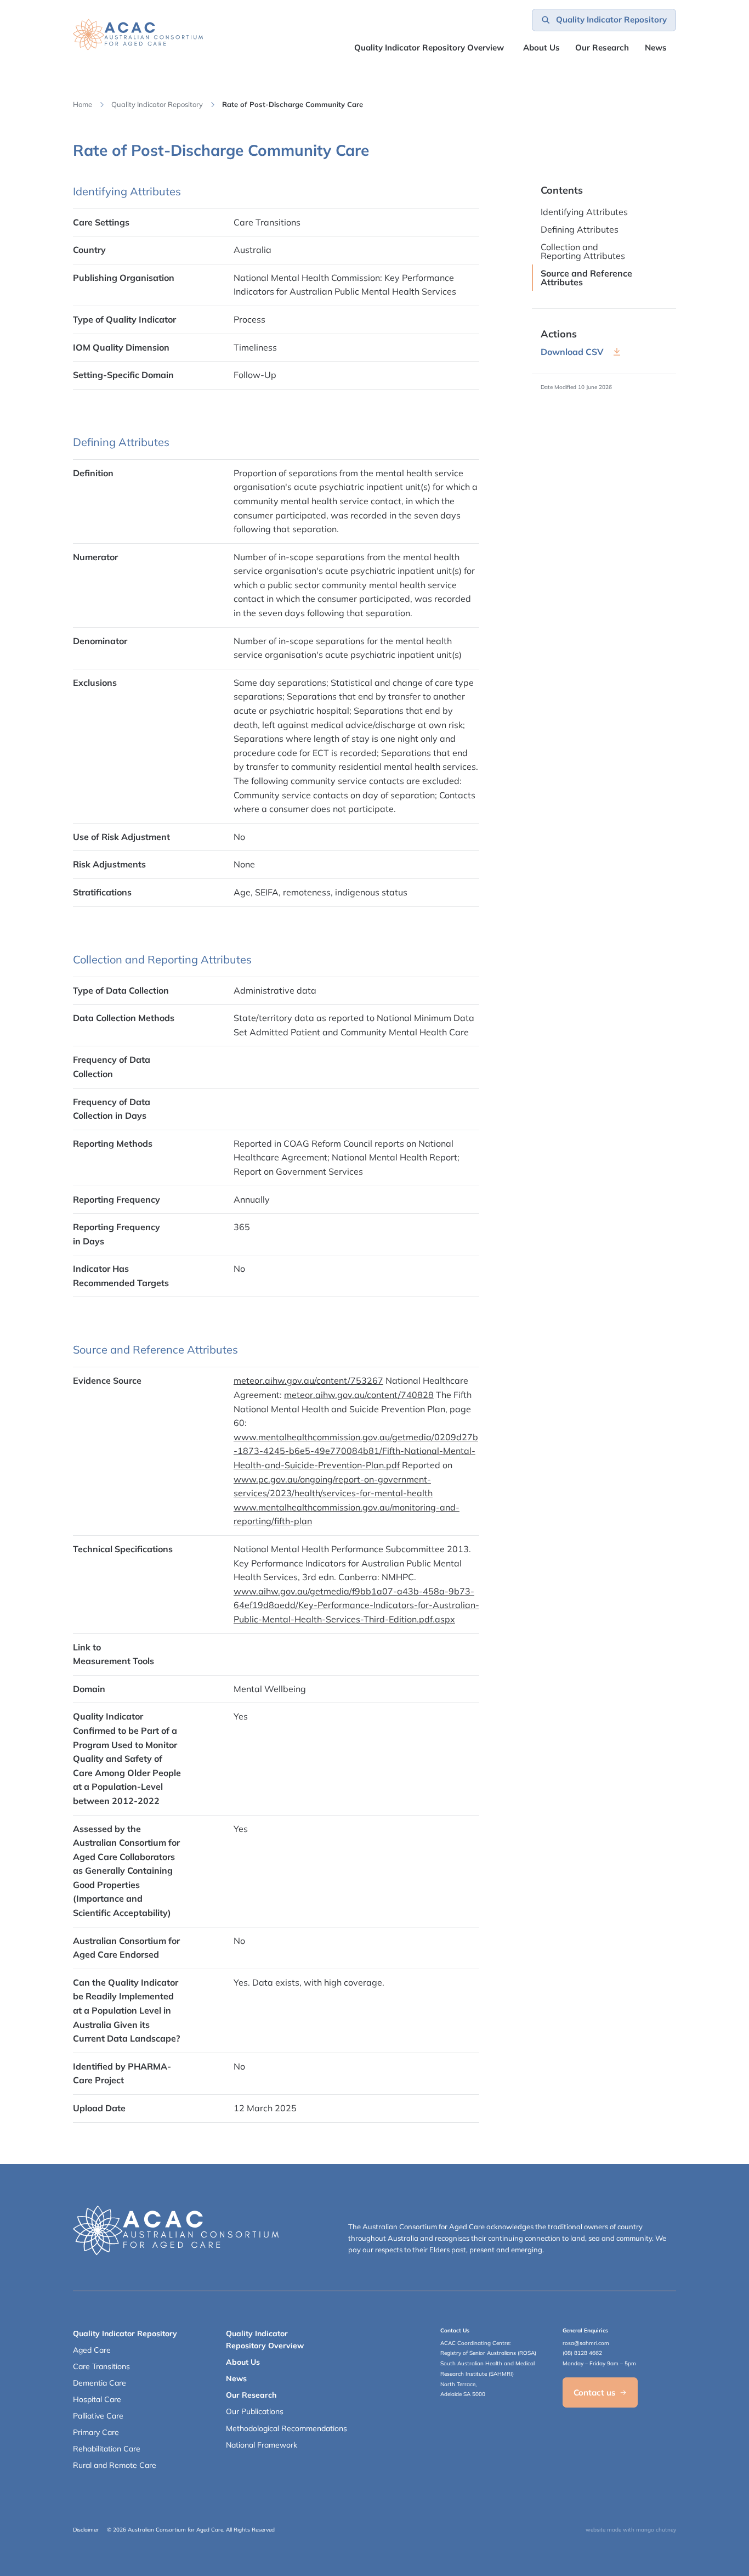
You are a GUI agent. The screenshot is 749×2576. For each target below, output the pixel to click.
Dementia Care (100, 2383)
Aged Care (92, 2350)
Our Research (251, 2395)
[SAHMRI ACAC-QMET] (138, 35)
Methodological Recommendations (286, 2428)
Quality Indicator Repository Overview (429, 47)
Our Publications (255, 2411)
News (656, 47)
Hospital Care (97, 2399)
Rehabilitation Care (107, 2449)
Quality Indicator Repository (157, 104)
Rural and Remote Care (115, 2465)
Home (83, 104)
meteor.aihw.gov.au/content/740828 (359, 1395)
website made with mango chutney (631, 2530)
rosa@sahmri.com (586, 2343)
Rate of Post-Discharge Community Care (293, 104)
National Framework (262, 2445)
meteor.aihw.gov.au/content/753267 (308, 1380)
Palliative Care (98, 2416)
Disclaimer (86, 2530)
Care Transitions (101, 2366)
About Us (541, 47)
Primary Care (96, 2432)
